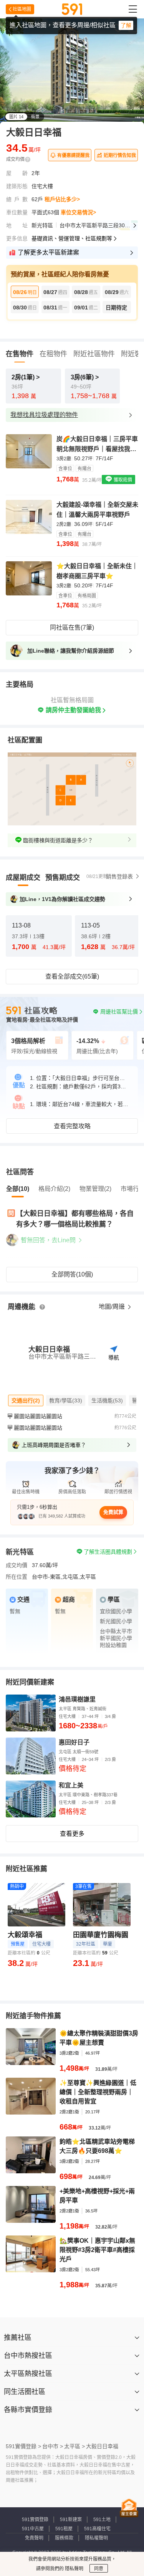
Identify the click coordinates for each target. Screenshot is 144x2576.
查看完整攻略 (72, 1126)
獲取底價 (122, 480)
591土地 (102, 2520)
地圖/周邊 (113, 1307)
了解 (126, 25)
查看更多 (72, 1834)
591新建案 (71, 2520)
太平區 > (74, 2446)
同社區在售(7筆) (72, 627)
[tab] (23, 878)
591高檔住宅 (97, 2529)
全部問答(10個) (72, 1274)
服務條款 (64, 2538)
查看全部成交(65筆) (72, 976)
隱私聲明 (74, 2569)
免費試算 (113, 1512)
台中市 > (53, 2446)
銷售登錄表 (119, 876)
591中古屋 (33, 2529)
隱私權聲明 (96, 2538)
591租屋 (64, 2529)
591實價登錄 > (23, 2446)
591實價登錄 (35, 2520)
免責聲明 (34, 2538)
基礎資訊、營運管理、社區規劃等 (72, 238)
